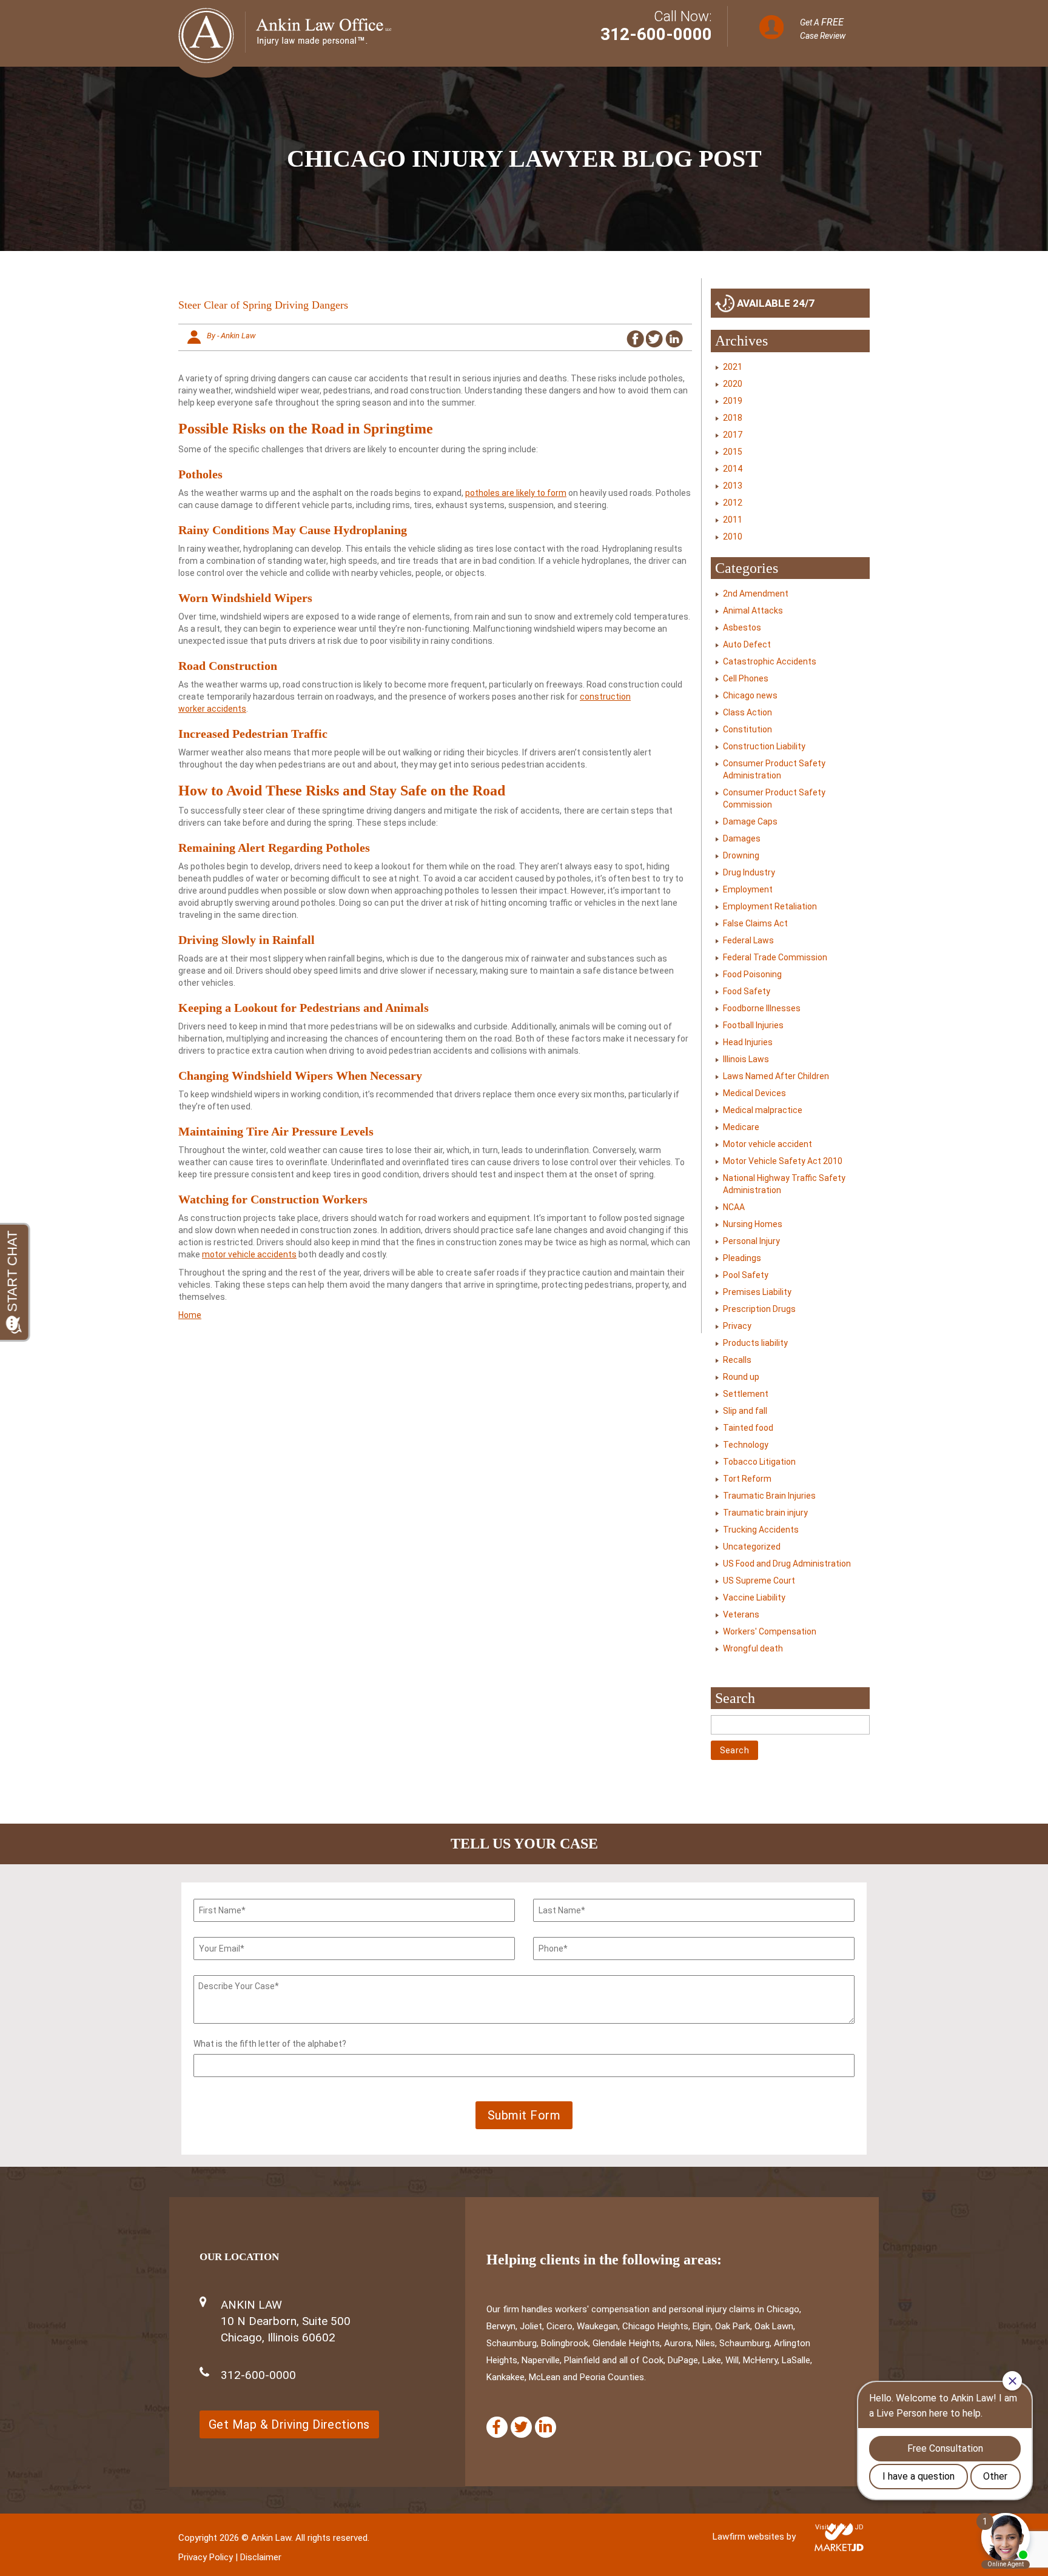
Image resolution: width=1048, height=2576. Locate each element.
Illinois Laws (746, 1059)
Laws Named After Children (776, 1076)
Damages (742, 838)
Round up (741, 1377)
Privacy (737, 1326)
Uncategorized (752, 1547)
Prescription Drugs (759, 1309)
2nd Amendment (756, 594)
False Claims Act (755, 923)
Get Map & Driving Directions (289, 2424)
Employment (748, 889)
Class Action (747, 712)
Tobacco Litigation (759, 1462)
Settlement (746, 1394)
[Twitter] (521, 2427)
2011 (733, 520)
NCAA (734, 1207)
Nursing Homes (753, 1224)
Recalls (737, 1360)
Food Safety (747, 991)
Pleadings (742, 1258)
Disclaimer (261, 2557)
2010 (733, 537)
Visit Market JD (839, 2527)
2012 (733, 503)
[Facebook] (497, 2427)
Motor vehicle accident (768, 1144)
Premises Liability (757, 1292)
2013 (733, 486)
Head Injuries (748, 1042)
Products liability (755, 1343)
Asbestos (742, 627)
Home (190, 1315)
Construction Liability (764, 746)
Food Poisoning (752, 974)
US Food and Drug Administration (787, 1564)
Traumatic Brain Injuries (769, 1496)
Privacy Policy (206, 2557)
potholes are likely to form (516, 493)
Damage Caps (750, 821)
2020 (733, 384)
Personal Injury (751, 1241)
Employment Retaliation (770, 906)
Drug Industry (749, 872)
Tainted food (748, 1428)
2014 (733, 469)
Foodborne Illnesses (762, 1008)
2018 (733, 418)
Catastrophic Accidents (770, 661)
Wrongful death (753, 1648)
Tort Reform (747, 1479)
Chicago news (750, 695)
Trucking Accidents (761, 1530)
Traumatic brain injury (765, 1513)
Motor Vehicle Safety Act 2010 (783, 1161)
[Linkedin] (546, 2427)
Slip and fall (745, 1411)
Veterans (741, 1614)
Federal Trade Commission (775, 957)
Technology (746, 1445)
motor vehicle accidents (249, 1254)
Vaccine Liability (754, 1597)
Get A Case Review (823, 28)
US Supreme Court (759, 1581)
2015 (733, 452)
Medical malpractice (763, 1110)
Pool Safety (746, 1275)
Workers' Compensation (770, 1631)
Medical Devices (754, 1093)
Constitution (747, 729)
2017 (733, 435)
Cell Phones (746, 678)
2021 (733, 367)
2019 (733, 401)
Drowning (741, 855)
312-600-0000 (656, 34)
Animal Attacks (753, 611)
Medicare (741, 1127)
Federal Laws (748, 940)
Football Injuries (753, 1025)
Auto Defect (747, 644)
